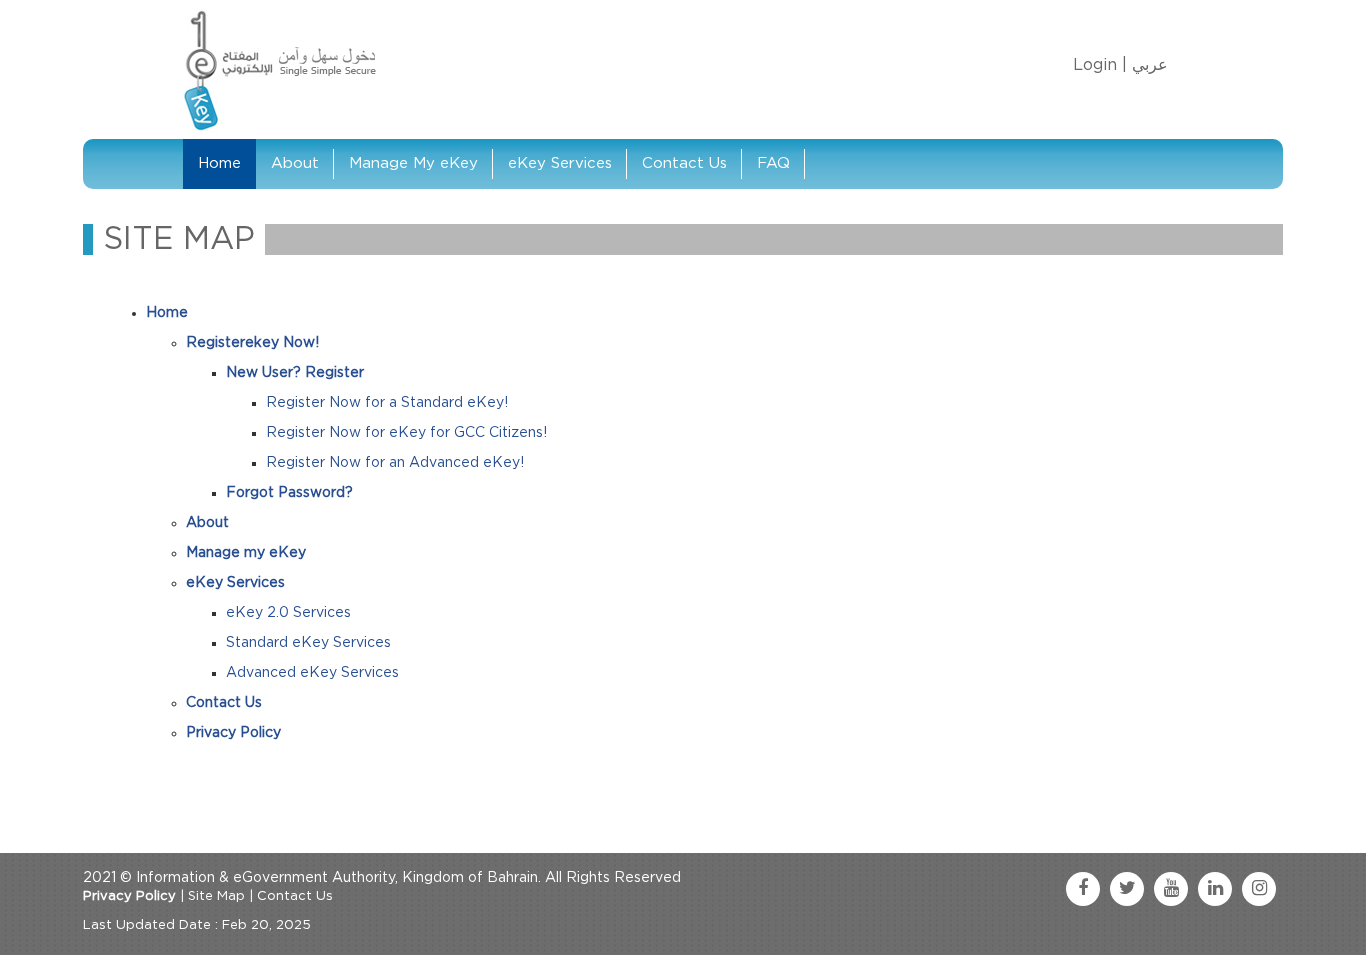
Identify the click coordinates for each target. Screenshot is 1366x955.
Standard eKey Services (308, 643)
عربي (1150, 65)
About (295, 163)
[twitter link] (1127, 889)
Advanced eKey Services (312, 673)
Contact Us (684, 163)
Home (219, 163)
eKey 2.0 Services (288, 613)
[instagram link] (1259, 889)
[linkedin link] (1215, 889)
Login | (1100, 65)
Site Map (216, 896)
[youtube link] (1171, 889)
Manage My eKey (413, 163)
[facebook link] (1083, 889)
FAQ (773, 163)
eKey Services (560, 163)
